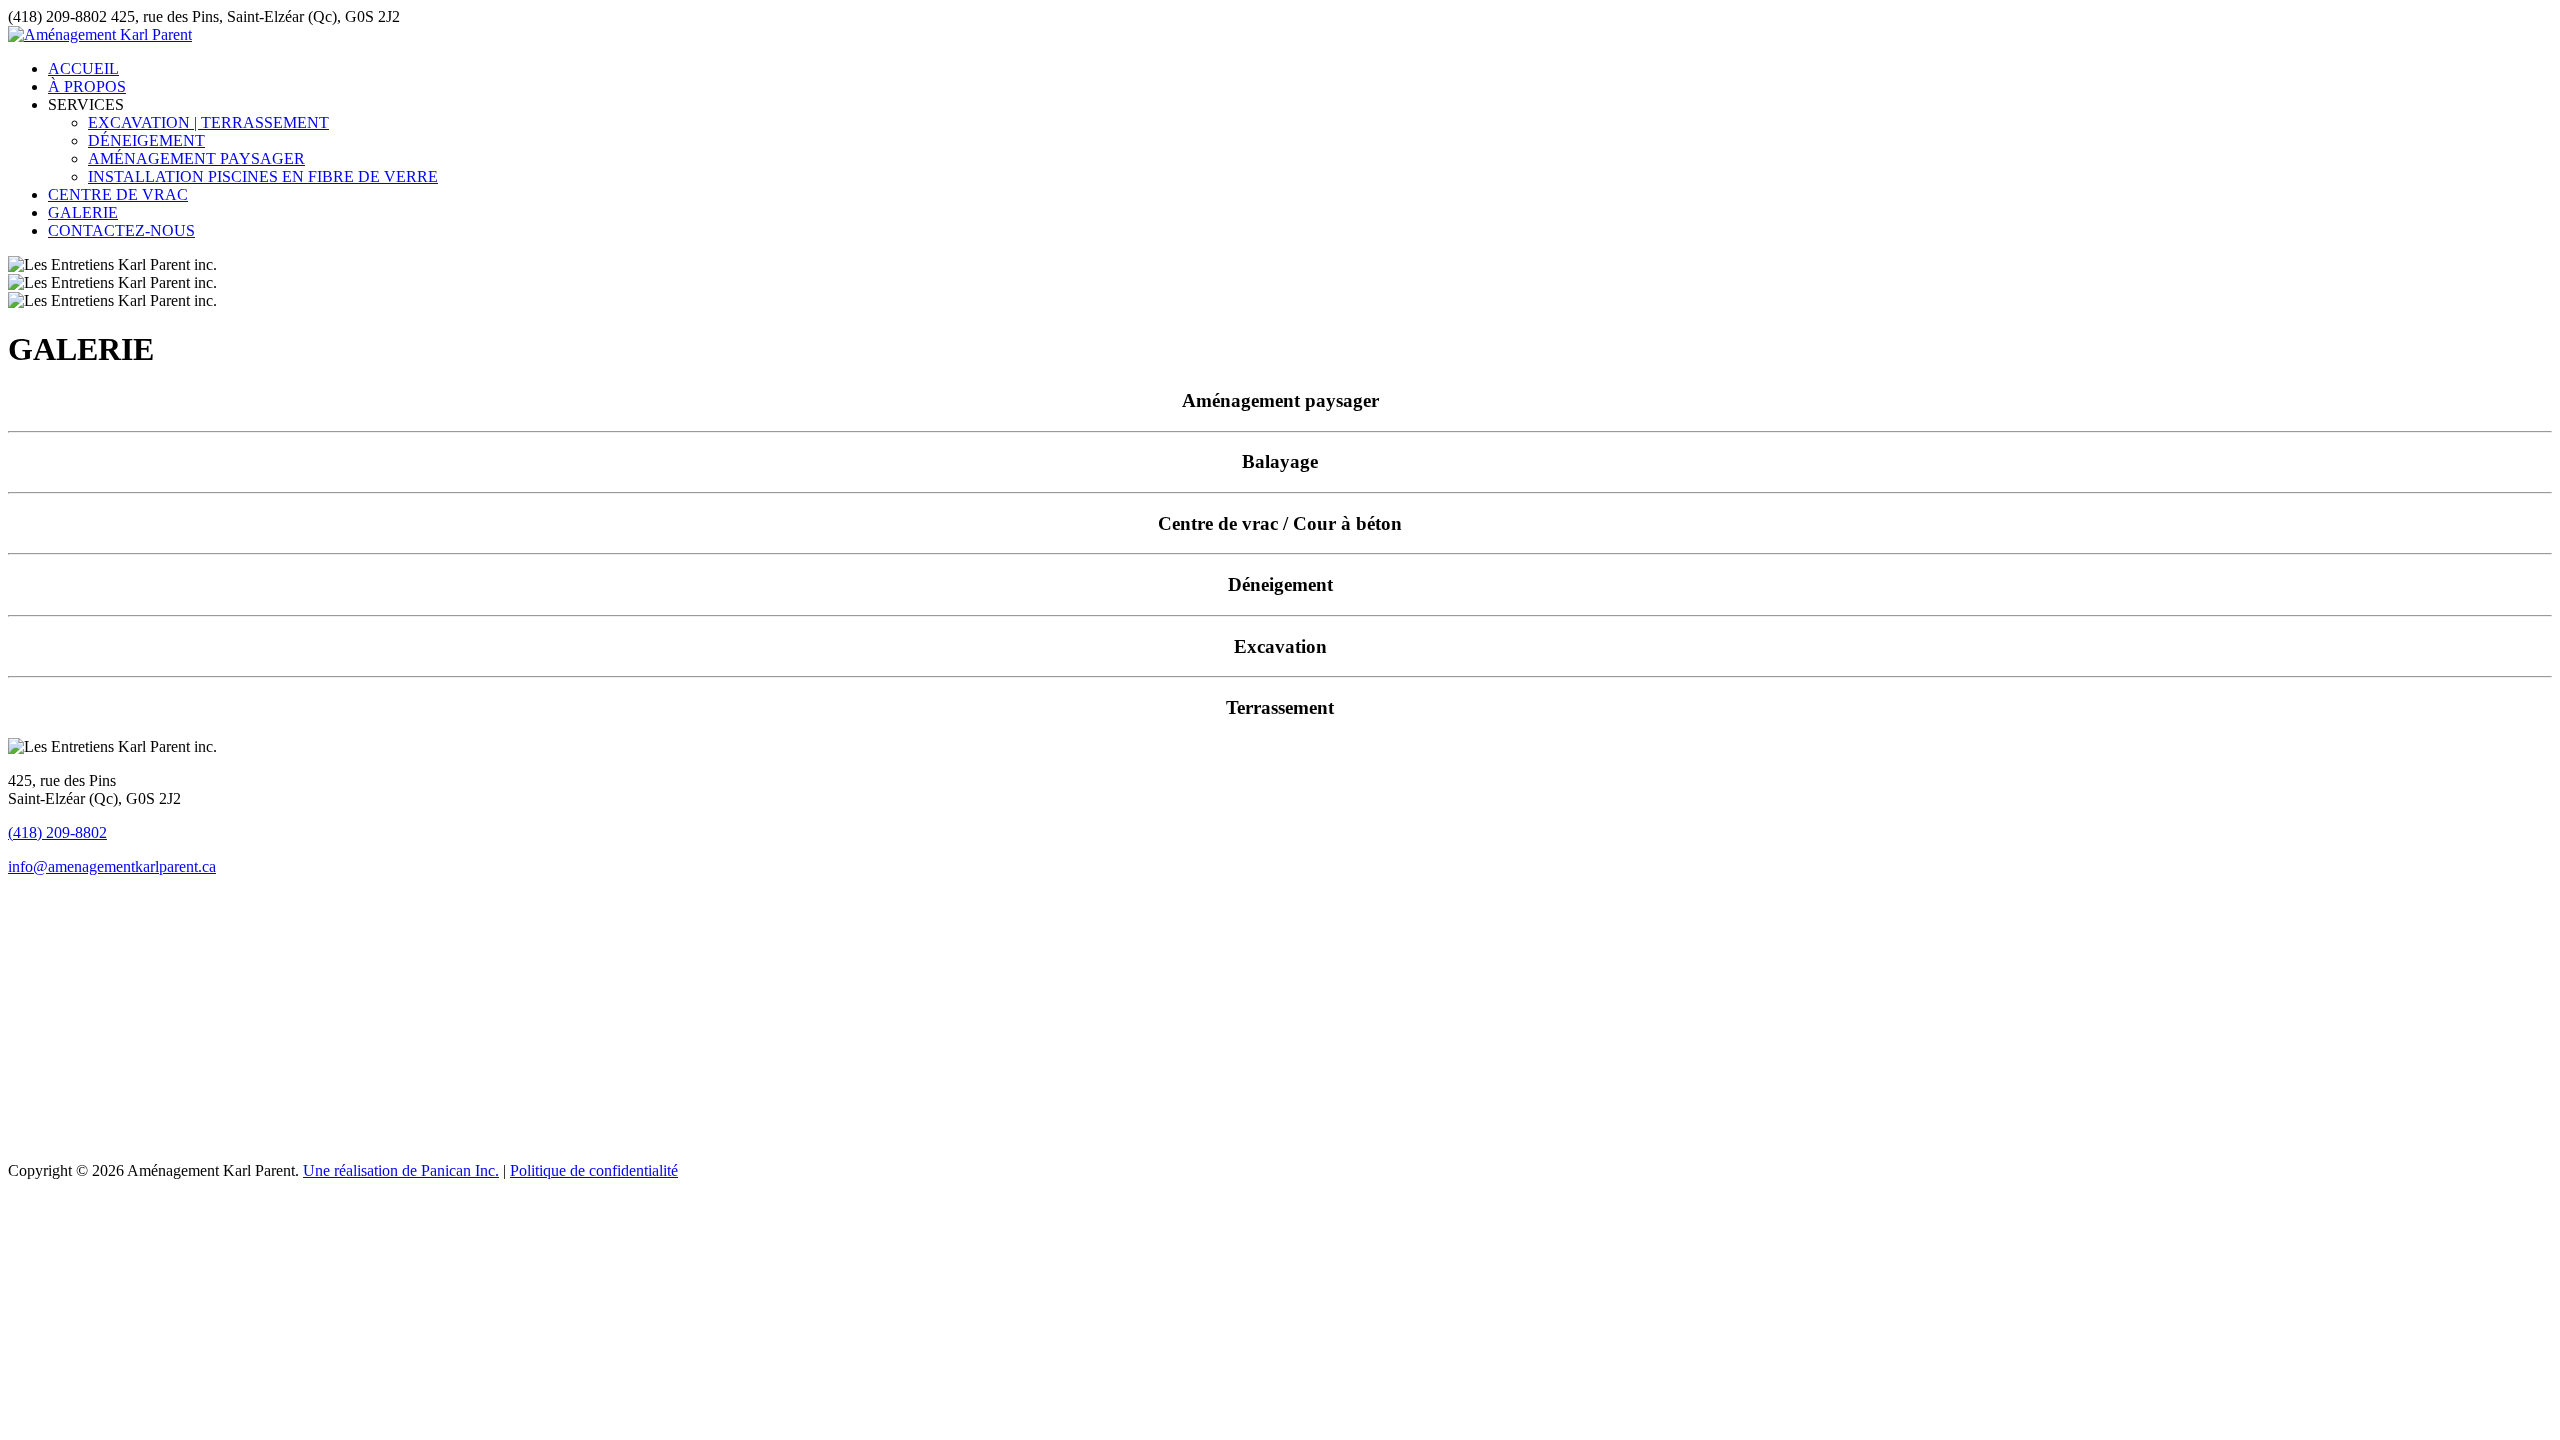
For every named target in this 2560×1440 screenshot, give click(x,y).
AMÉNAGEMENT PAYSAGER (196, 158)
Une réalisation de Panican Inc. (401, 1170)
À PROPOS (87, 86)
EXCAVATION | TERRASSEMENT (208, 122)
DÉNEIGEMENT (146, 140)
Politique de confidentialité (594, 1170)
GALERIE (83, 212)
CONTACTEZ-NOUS (121, 230)
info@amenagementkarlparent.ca (112, 866)
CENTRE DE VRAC (118, 194)
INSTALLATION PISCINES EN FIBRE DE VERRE (263, 176)
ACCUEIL (83, 68)
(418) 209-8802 (57, 832)
